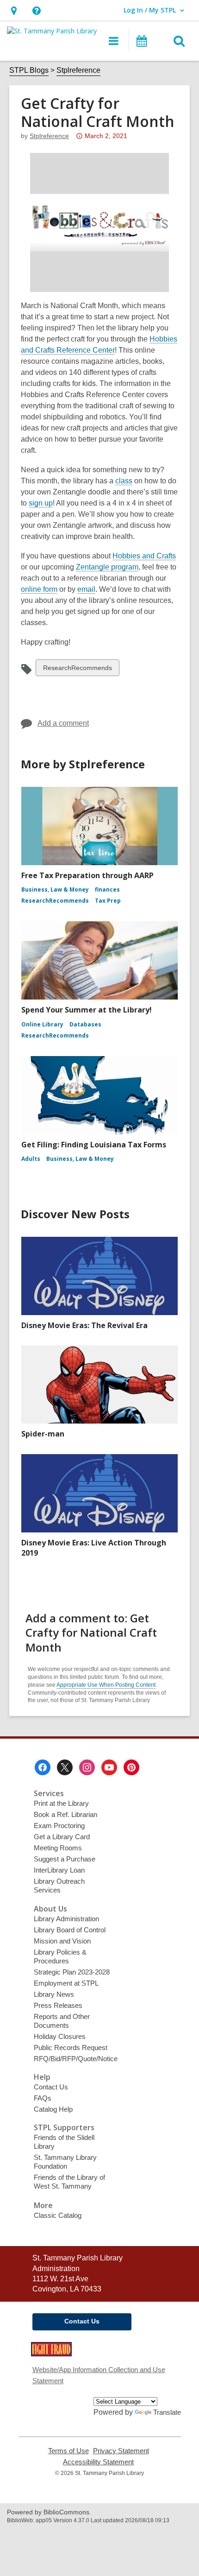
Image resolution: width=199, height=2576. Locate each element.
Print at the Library (61, 1803)
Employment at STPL (66, 1983)
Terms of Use (68, 2451)
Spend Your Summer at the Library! (87, 1010)
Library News (54, 1994)
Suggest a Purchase (65, 1859)
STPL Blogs (29, 70)
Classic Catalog (58, 2215)
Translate (167, 2412)
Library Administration (66, 1919)
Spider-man (43, 1434)
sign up (41, 503)
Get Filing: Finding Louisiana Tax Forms (94, 1145)
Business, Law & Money (55, 889)
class (124, 481)
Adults (31, 1159)
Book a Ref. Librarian (65, 1814)
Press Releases (58, 2005)
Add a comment (63, 723)
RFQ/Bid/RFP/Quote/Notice (76, 2059)
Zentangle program (107, 567)
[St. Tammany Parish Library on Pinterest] (131, 1767)
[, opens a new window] (51, 2354)
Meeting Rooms (58, 1848)
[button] (14, 10)
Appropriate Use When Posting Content (106, 1685)
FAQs (43, 2098)
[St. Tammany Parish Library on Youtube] (109, 1767)
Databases (85, 1024)
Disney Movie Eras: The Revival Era (84, 1325)
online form (39, 589)
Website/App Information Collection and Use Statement (99, 2375)
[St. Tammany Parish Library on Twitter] (65, 1767)
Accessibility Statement (98, 2462)
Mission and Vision (62, 1941)
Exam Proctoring (59, 1826)
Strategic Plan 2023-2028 (72, 1972)
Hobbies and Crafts (144, 556)
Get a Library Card (62, 1837)
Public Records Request (71, 2048)
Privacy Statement (121, 2451)
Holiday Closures (60, 2036)
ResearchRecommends (77, 670)
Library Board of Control (70, 1930)
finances (107, 889)
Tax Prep (108, 901)
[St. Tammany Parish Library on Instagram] (87, 1767)
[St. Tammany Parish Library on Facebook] (43, 1767)
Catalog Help (53, 2109)
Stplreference (78, 70)
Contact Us (51, 2087)
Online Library (42, 1024)
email (86, 589)
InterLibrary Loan (59, 1870)
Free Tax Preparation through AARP (87, 875)
